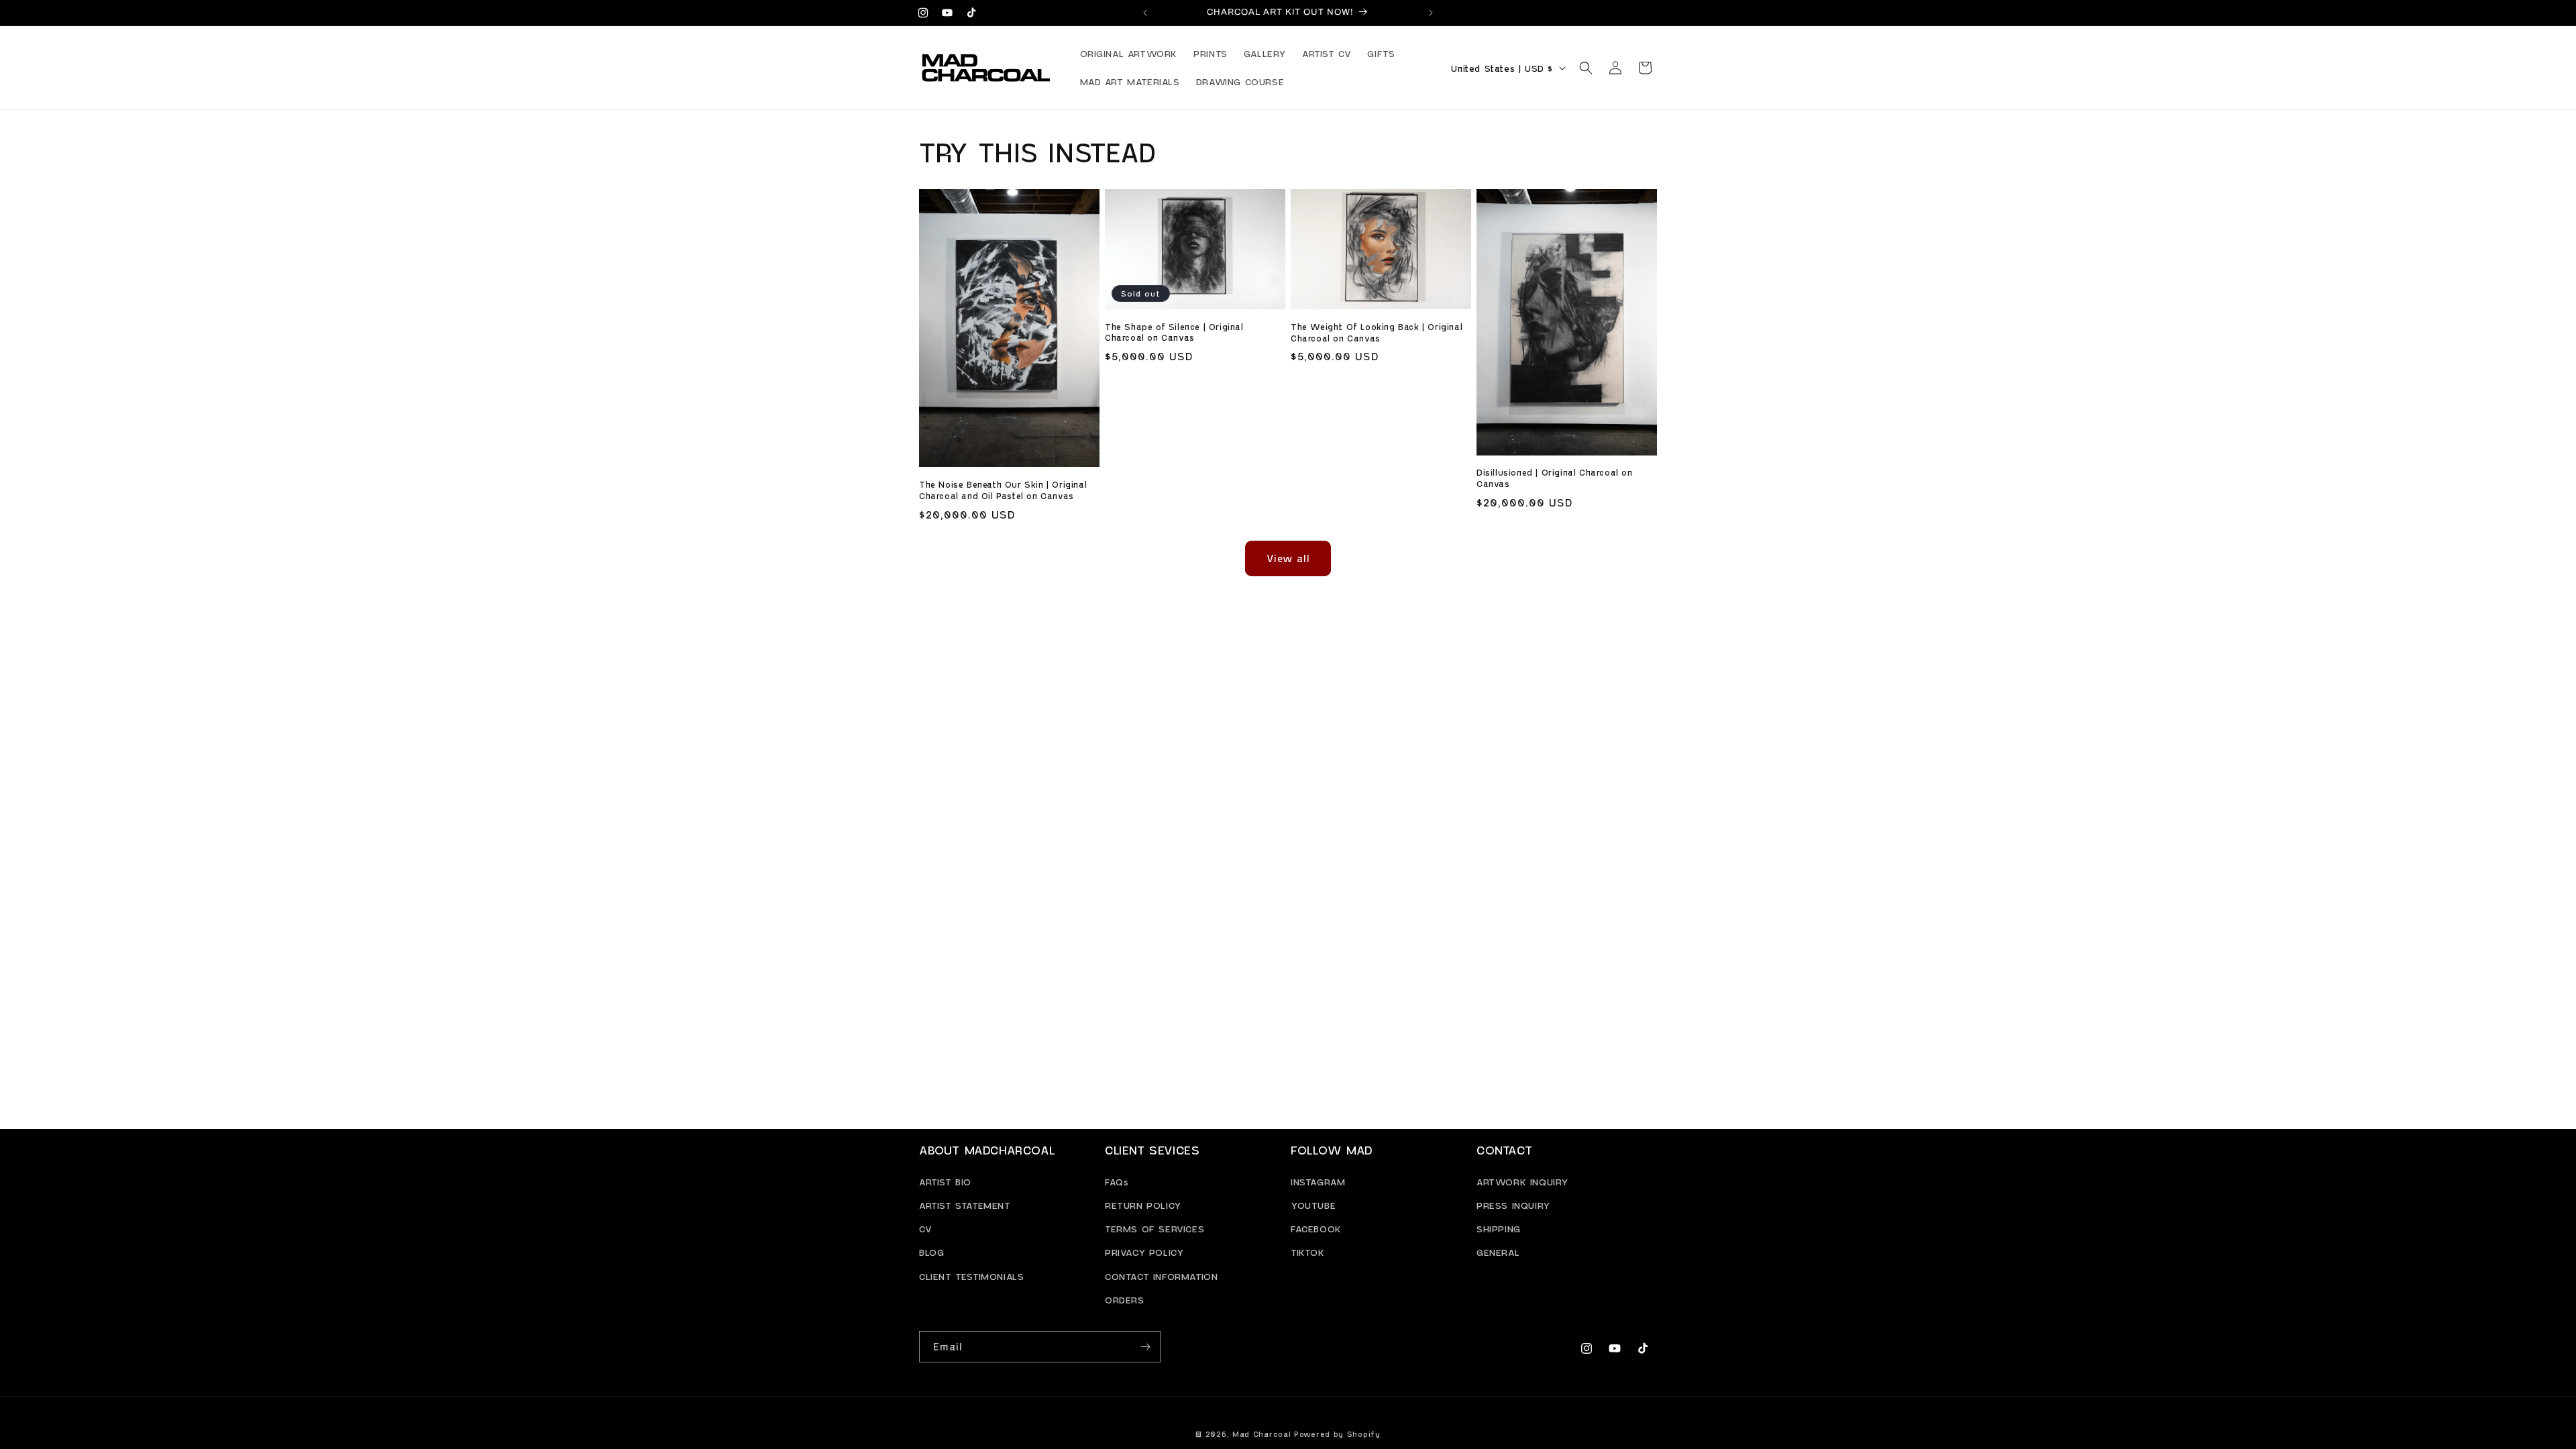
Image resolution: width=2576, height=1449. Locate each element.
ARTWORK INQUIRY (1522, 1181)
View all (1288, 558)
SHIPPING (1499, 1229)
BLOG (931, 1252)
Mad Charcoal (1262, 1434)
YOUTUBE (1313, 1204)
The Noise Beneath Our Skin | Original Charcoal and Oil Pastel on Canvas (1003, 490)
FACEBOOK (1316, 1229)
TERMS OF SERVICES (1155, 1229)
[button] (1586, 68)
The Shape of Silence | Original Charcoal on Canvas (1174, 332)
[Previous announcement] (1145, 13)
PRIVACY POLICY (1144, 1252)
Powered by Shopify (1337, 1434)
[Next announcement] (1431, 13)
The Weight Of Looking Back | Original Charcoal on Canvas (1377, 332)
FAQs (1117, 1181)
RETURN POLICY (1143, 1204)
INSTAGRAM (1318, 1181)
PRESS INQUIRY (1513, 1204)
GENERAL (1498, 1252)
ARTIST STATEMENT (965, 1204)
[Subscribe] (1145, 1347)
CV (925, 1229)
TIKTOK (1308, 1252)
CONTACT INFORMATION (1161, 1276)
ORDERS (1125, 1299)
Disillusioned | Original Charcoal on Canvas (1555, 478)
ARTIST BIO (945, 1181)
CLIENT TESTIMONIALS (971, 1276)
